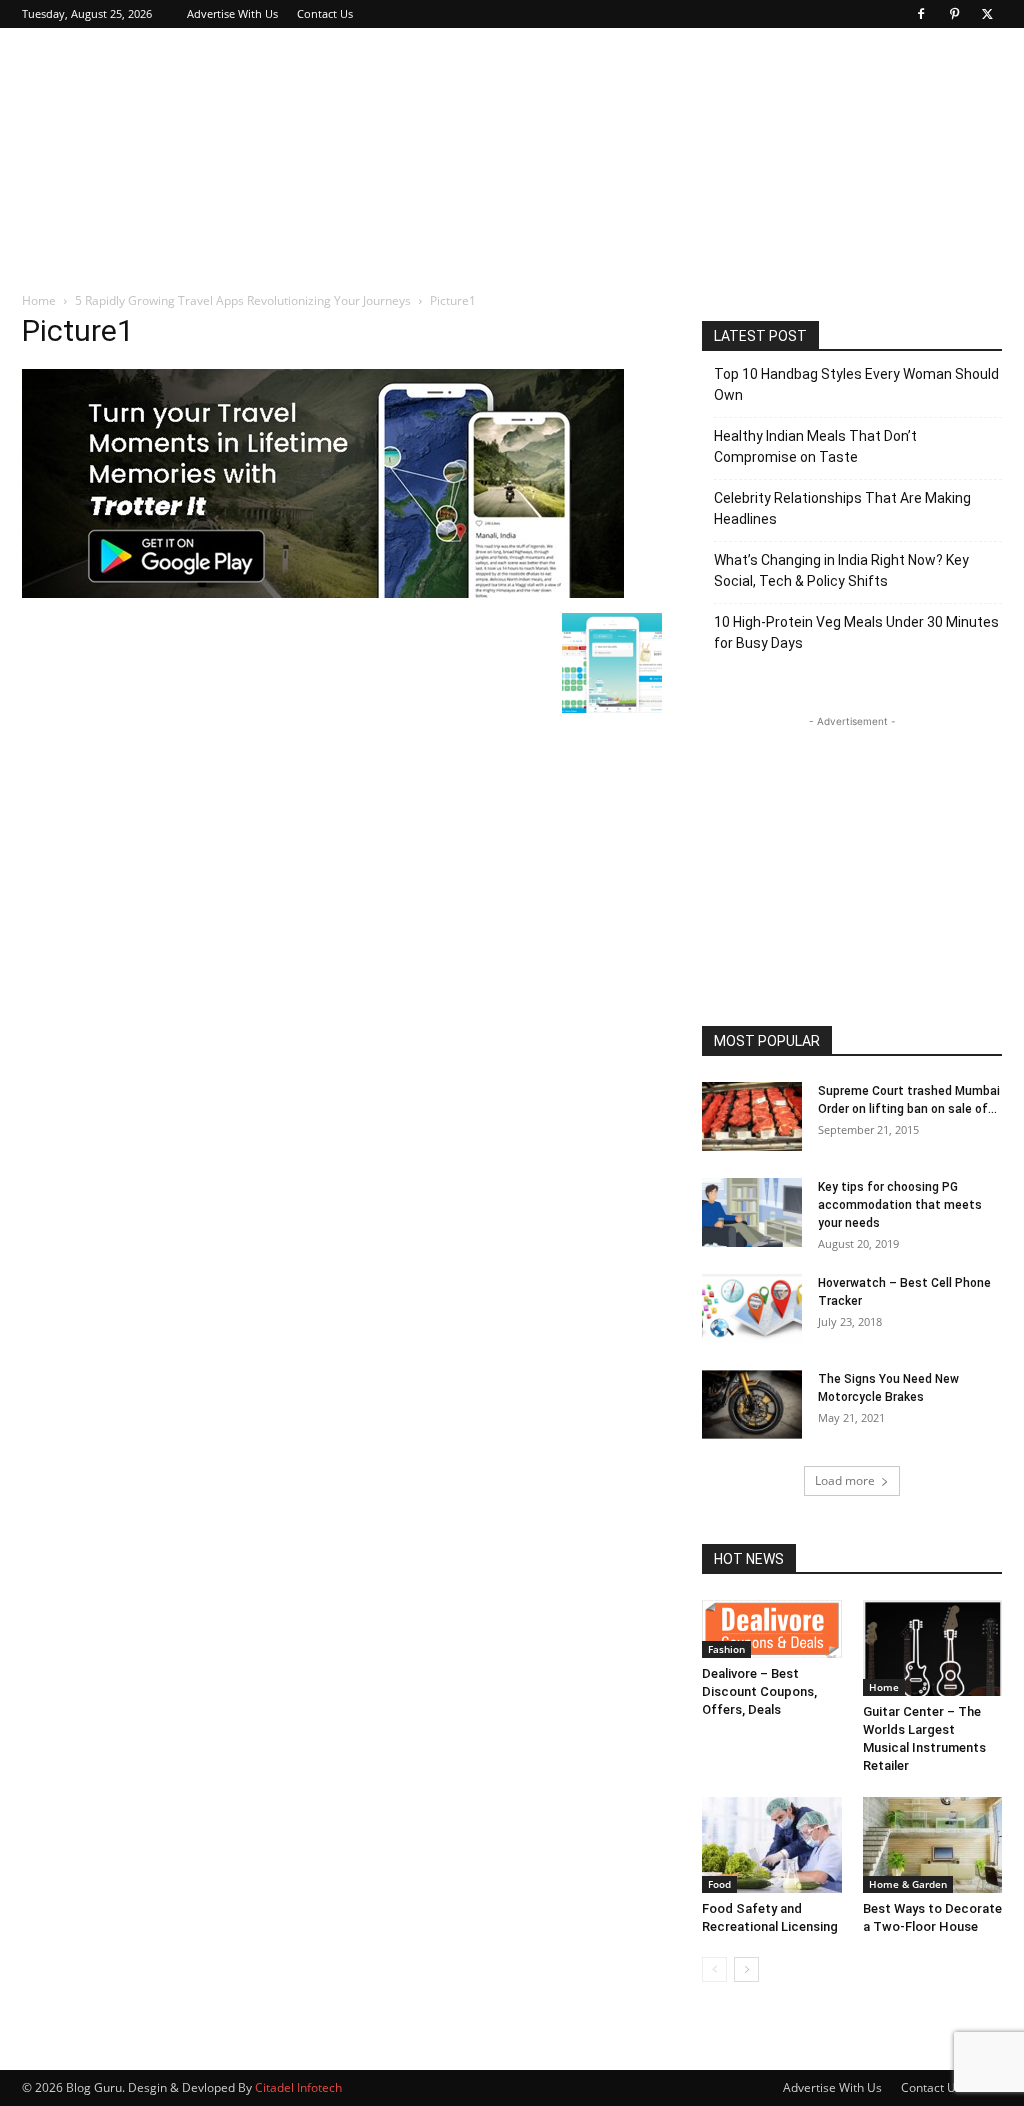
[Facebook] (921, 14)
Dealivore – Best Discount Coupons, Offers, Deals (759, 1691)
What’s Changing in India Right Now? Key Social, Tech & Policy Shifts (841, 570)
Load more (845, 1480)
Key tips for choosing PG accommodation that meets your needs (900, 1205)
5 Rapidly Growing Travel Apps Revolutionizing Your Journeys (243, 300)
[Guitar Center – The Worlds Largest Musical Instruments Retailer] (933, 1648)
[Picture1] (323, 592)
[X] (987, 14)
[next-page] (746, 1969)
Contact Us (325, 13)
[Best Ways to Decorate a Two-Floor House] (933, 1845)
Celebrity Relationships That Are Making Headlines (842, 508)
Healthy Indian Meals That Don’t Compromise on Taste (815, 446)
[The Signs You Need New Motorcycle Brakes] (752, 1404)
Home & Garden (908, 1884)
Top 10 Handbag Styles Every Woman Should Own (856, 384)
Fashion (726, 1649)
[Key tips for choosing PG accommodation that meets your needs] (752, 1212)
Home (39, 300)
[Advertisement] (638, 101)
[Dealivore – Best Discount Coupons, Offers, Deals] (772, 1629)
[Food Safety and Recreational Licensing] (772, 1845)
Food (719, 1884)
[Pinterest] (954, 14)
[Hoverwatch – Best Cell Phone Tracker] (752, 1308)
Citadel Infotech (298, 2087)
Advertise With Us (232, 13)
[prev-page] (714, 1969)
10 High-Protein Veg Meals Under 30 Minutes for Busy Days (856, 632)
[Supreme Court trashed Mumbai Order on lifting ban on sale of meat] (752, 1116)
